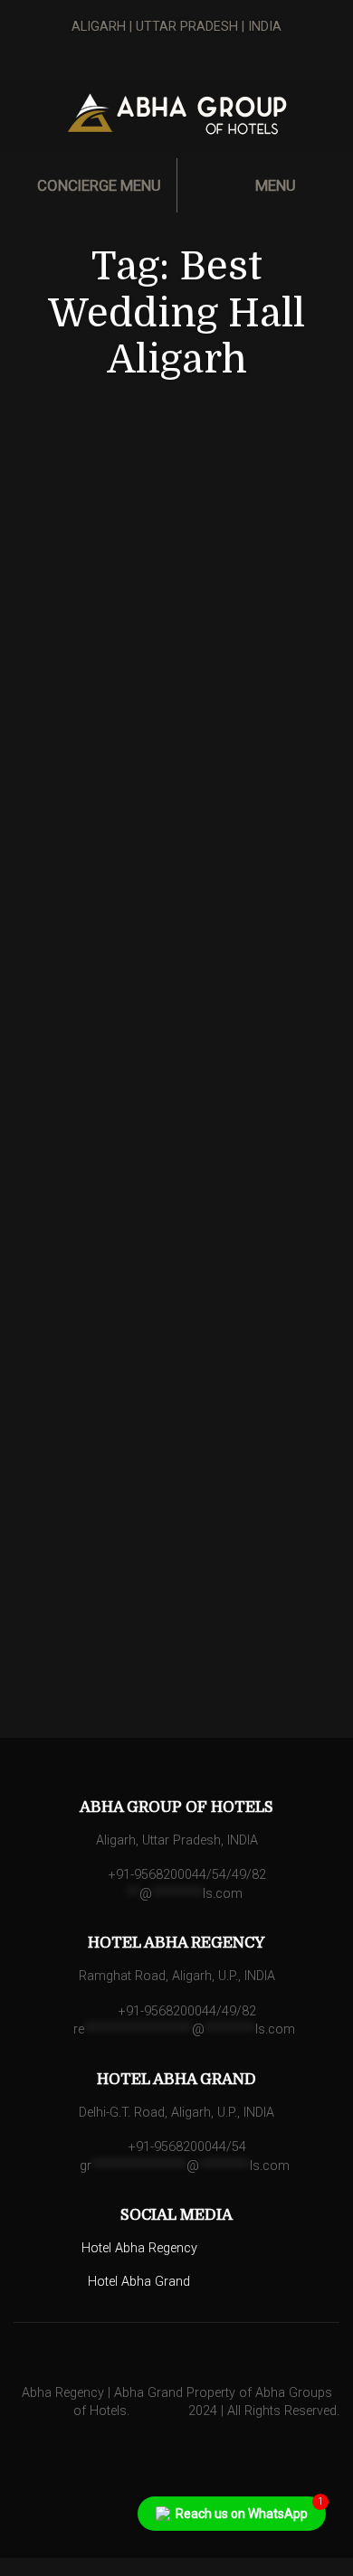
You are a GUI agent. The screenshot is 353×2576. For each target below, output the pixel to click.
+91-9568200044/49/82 (186, 2011)
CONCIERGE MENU (97, 185)
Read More (186, 878)
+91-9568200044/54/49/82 (186, 1876)
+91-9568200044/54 (186, 2147)
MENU (274, 185)
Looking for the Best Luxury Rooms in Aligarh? (179, 1259)
